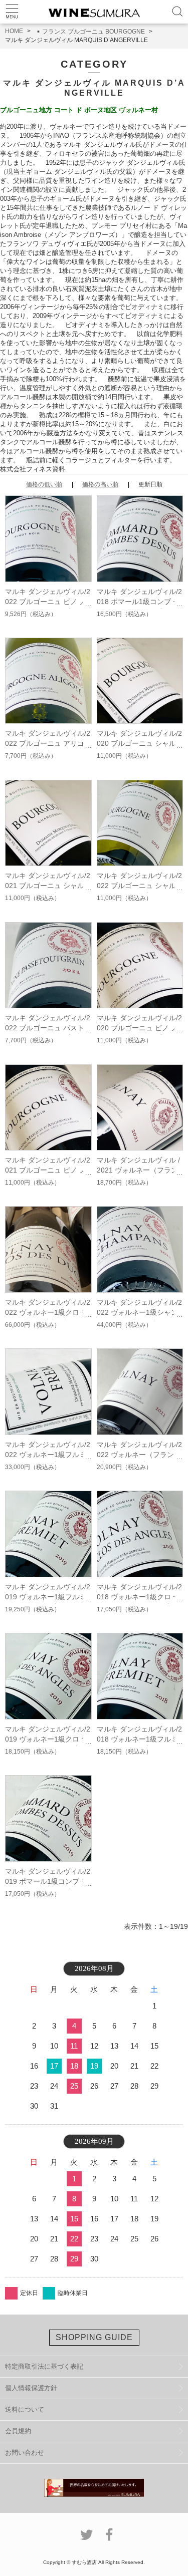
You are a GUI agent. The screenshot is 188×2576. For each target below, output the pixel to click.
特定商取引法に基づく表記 (44, 2366)
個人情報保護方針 (31, 2388)
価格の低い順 (44, 484)
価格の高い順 (100, 484)
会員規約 (18, 2431)
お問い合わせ (25, 2453)
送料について (25, 2409)
